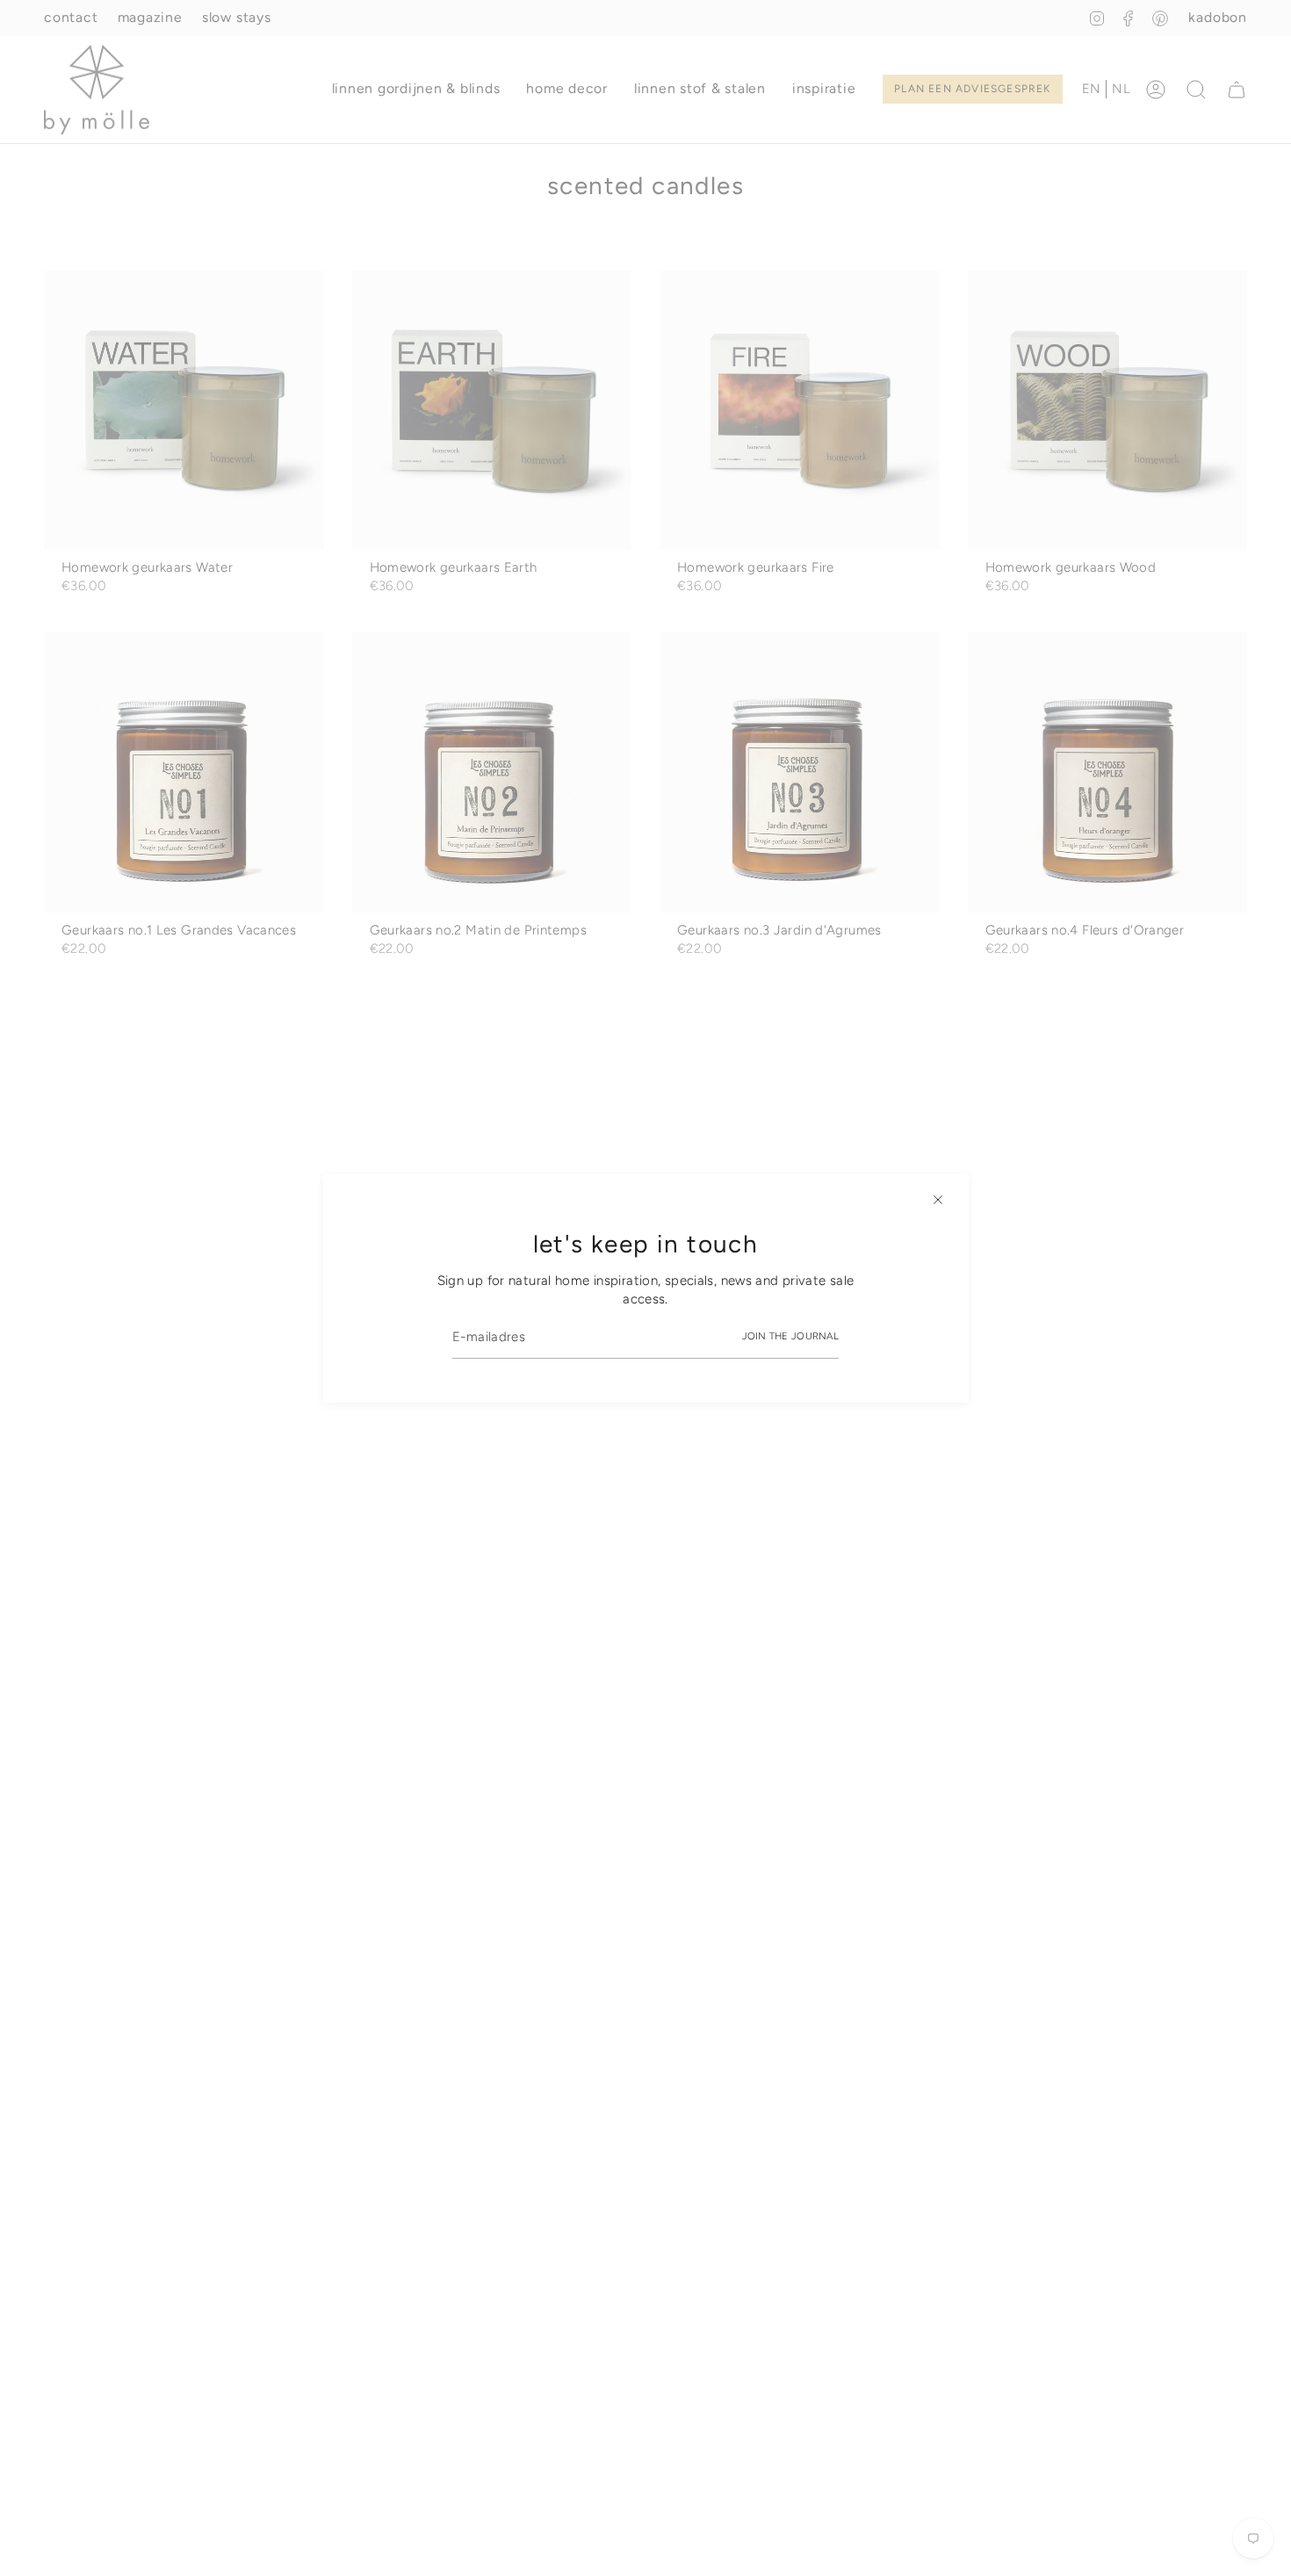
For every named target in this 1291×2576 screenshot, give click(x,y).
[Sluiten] (938, 1200)
